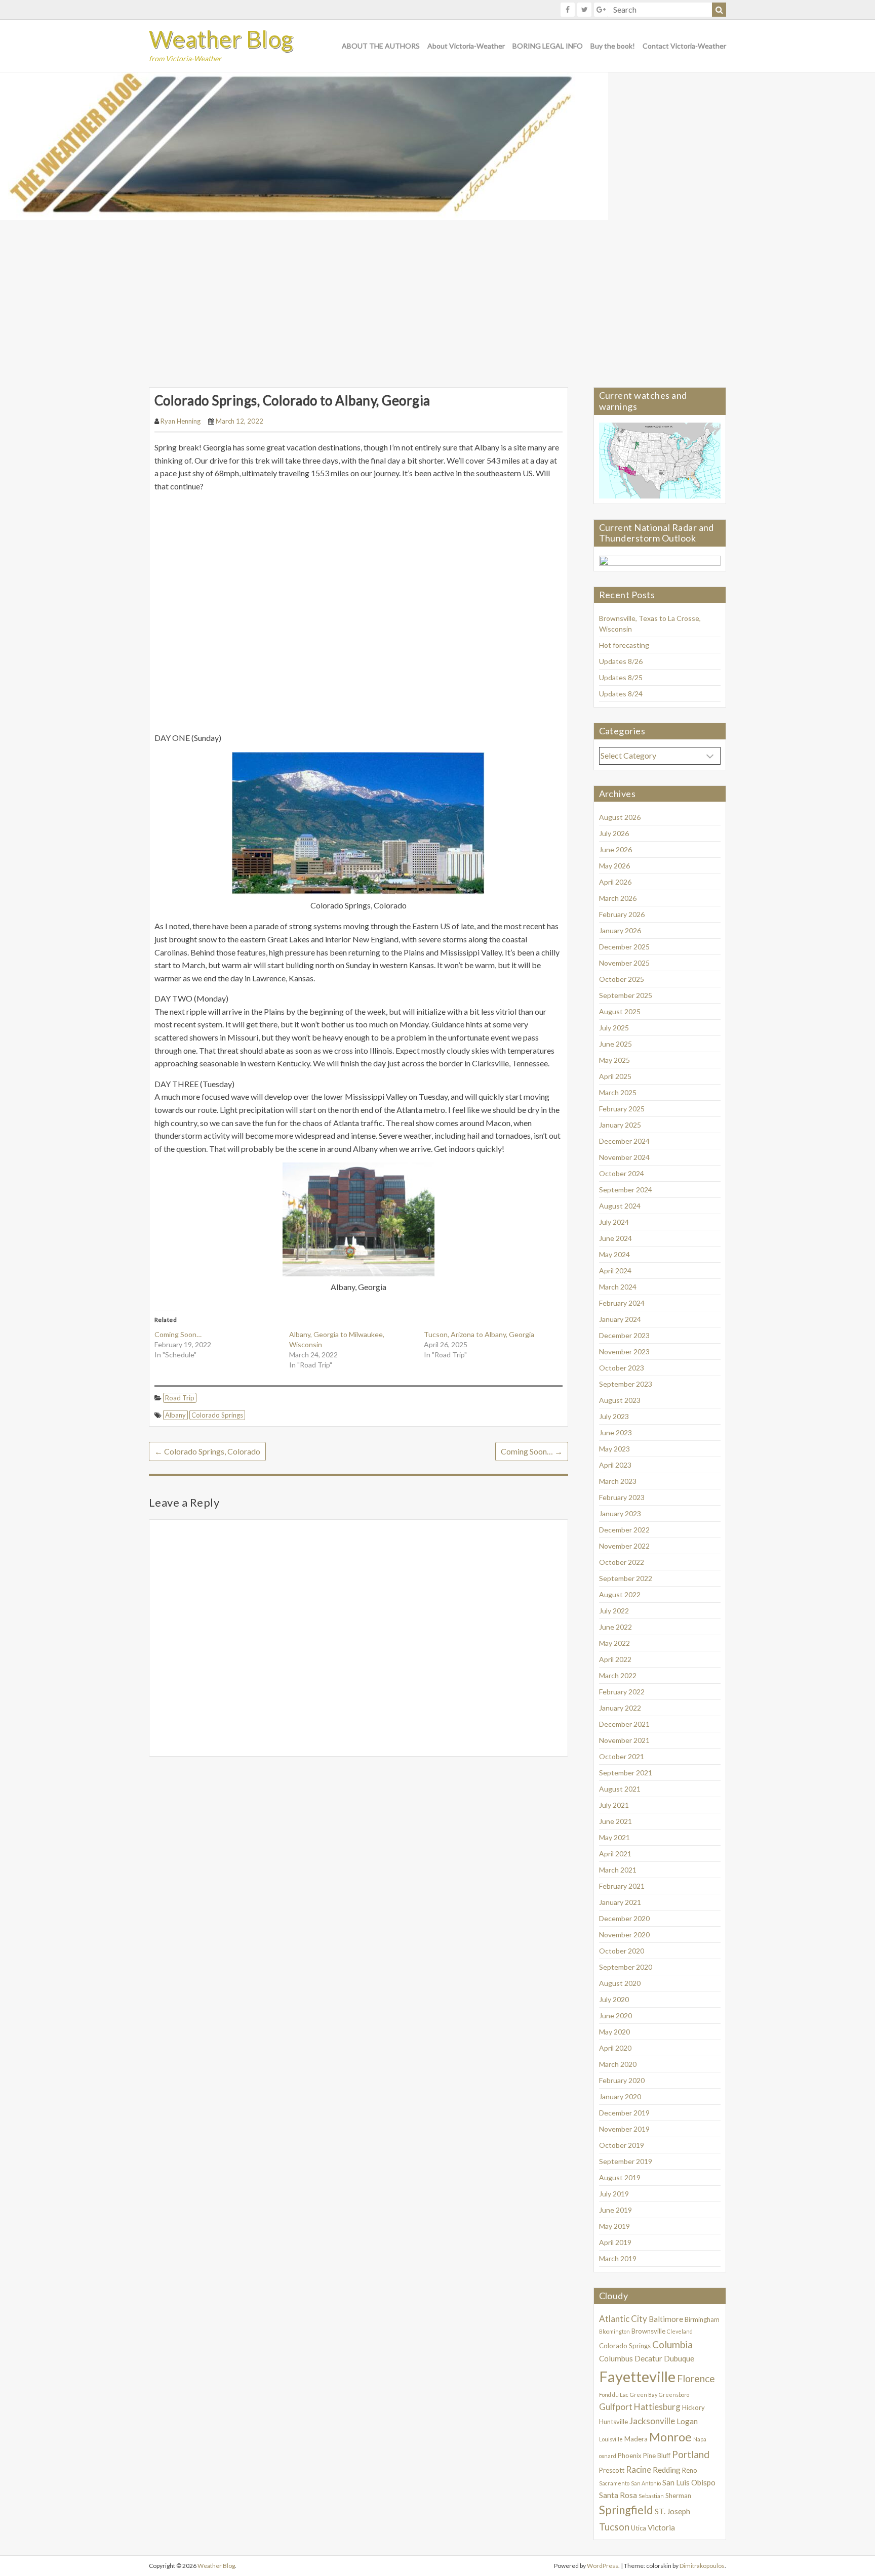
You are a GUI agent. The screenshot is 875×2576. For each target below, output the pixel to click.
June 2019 (615, 2210)
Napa (700, 2439)
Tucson (614, 2527)
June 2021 (615, 1821)
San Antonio (646, 2483)
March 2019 (618, 2258)
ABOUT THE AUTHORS (381, 46)
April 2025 (615, 1076)
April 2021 (615, 1854)
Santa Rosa (618, 2495)
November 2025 (624, 963)
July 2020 (614, 1999)
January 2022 (620, 1708)
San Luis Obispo (689, 2482)
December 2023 (624, 1335)
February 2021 (622, 1886)
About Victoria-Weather (466, 46)
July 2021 (614, 1805)
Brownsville (648, 2331)
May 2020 (614, 2032)
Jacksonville (652, 2421)
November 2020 (624, 1935)
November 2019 (624, 2129)
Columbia (672, 2344)
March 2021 (618, 1870)
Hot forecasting (624, 645)
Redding (667, 2470)
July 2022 (614, 1611)
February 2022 (622, 1692)
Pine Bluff (657, 2456)
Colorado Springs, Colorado (207, 1451)
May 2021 (614, 1837)
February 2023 (622, 1497)
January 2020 (620, 2096)
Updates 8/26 (621, 661)
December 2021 (624, 1724)
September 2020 (626, 1967)
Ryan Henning (181, 421)
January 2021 (620, 1902)
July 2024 (614, 1222)
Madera (636, 2439)
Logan (687, 2421)
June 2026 (615, 849)
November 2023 (624, 1352)
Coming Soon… (178, 1334)
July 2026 (614, 833)
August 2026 (620, 817)
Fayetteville (637, 2376)
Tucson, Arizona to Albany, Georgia (479, 1334)
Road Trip (180, 1398)
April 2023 (615, 1465)
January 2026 (620, 930)
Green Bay (644, 2395)
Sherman (678, 2496)
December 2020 (624, 1918)
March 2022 (618, 1675)
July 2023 (614, 1416)
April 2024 (615, 1271)
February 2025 (622, 1109)
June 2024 (615, 1238)
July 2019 (614, 2194)
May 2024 (614, 1254)
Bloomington (614, 2331)
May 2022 (614, 1643)
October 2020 (622, 1951)
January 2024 (620, 1319)
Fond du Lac (614, 2395)
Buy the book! (613, 46)
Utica (639, 2528)
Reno (690, 2470)
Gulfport (616, 2407)
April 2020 (615, 2048)
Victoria (661, 2527)
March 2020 (618, 2064)
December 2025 (624, 947)
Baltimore (666, 2319)
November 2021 (624, 1740)
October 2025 (622, 979)
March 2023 (618, 1481)
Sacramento (614, 2483)
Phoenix (630, 2456)
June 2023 (615, 1432)
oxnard (608, 2456)
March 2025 (618, 1092)
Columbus (616, 2358)
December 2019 (624, 2113)
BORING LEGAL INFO (548, 46)
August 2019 (620, 2177)
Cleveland (680, 2331)
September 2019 (626, 2161)
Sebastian (651, 2496)
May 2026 (614, 866)
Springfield (626, 2510)
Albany (175, 1415)
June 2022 (615, 1627)
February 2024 (622, 1303)
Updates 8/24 (621, 694)
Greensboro (674, 2395)
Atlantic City (623, 2319)
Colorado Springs (217, 1415)
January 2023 (620, 1513)
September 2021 (626, 1773)
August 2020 (620, 1983)
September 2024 (626, 1190)
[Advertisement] (437, 296)
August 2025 (620, 1011)
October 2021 (622, 1756)
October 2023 (622, 1368)
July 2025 (614, 1028)
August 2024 (620, 1206)
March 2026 (618, 898)
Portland (691, 2454)
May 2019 (614, 2226)
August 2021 (620, 1789)
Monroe (670, 2437)
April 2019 (615, 2242)
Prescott (612, 2470)
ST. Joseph (672, 2511)
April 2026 (615, 882)
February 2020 (622, 2080)
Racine (639, 2469)
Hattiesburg (657, 2407)
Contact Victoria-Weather (684, 46)
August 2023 (620, 1400)
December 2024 (624, 1141)
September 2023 (626, 1384)
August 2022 (620, 1594)
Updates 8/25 (621, 677)
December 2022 (624, 1530)
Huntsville (613, 2422)
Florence (696, 2378)
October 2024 (622, 1173)
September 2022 (626, 1578)
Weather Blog (221, 39)
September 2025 (626, 995)
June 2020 (615, 2016)
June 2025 (615, 1044)
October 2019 (622, 2145)
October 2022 (622, 1562)
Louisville (611, 2439)
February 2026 (622, 914)
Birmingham (702, 2319)
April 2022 (615, 1659)
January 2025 (620, 1125)
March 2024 (618, 1287)
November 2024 (624, 1157)
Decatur (648, 2358)
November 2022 (624, 1546)
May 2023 (614, 1449)
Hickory (693, 2407)
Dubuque (679, 2358)
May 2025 (614, 1060)
